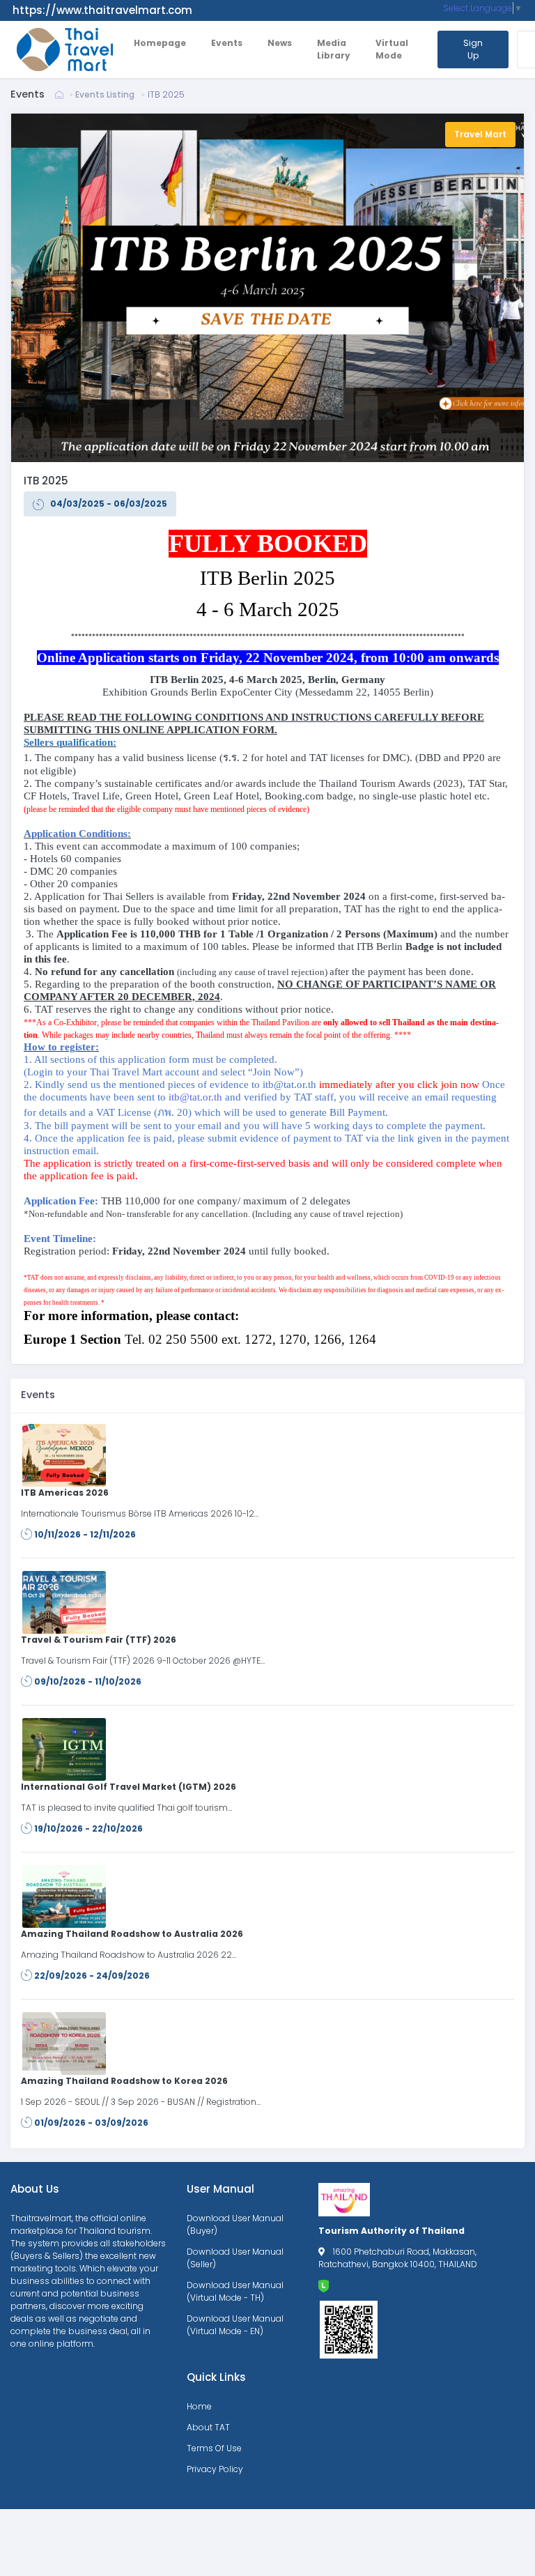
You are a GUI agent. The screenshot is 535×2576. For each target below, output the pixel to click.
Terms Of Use (214, 2448)
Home (199, 2406)
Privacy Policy (215, 2469)
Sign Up (473, 49)
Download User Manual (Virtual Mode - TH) (235, 2291)
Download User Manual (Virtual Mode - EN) (235, 2325)
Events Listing (105, 94)
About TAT (208, 2427)
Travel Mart (480, 134)
